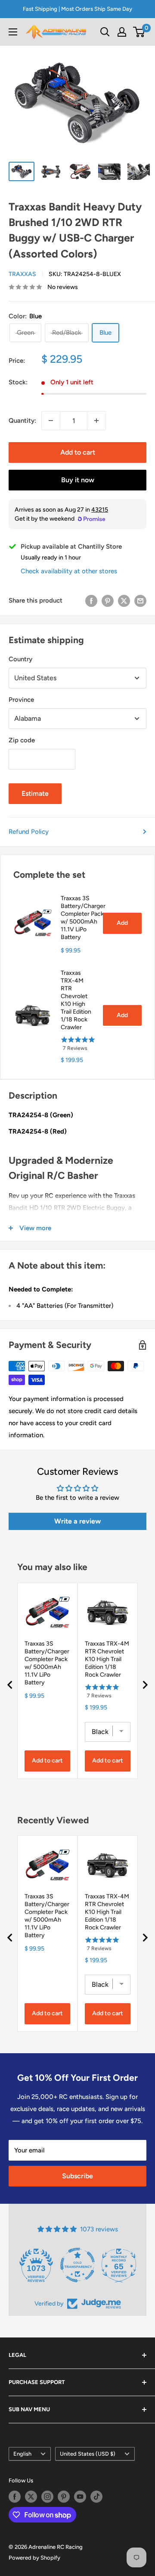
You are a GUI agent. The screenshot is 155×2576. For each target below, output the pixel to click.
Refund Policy (29, 832)
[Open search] (105, 32)
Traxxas (22, 274)
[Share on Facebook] (91, 601)
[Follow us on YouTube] (80, 2497)
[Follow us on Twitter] (31, 2497)
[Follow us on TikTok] (96, 2497)
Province (21, 700)
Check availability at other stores (69, 571)
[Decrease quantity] (51, 421)
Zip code (22, 740)
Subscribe (77, 2176)
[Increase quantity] (96, 421)
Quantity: (22, 421)
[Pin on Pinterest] (108, 601)
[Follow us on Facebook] (15, 2497)
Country (20, 659)
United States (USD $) (88, 2454)
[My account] (122, 32)
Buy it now (78, 480)
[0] (139, 32)
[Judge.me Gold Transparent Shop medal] (77, 2265)
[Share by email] (140, 601)
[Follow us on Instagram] (47, 2497)
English (22, 2454)
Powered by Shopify (34, 2558)
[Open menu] (13, 32)
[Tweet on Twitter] (124, 601)
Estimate (35, 793)
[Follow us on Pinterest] (64, 2497)
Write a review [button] (77, 1521)
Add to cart (78, 452)
